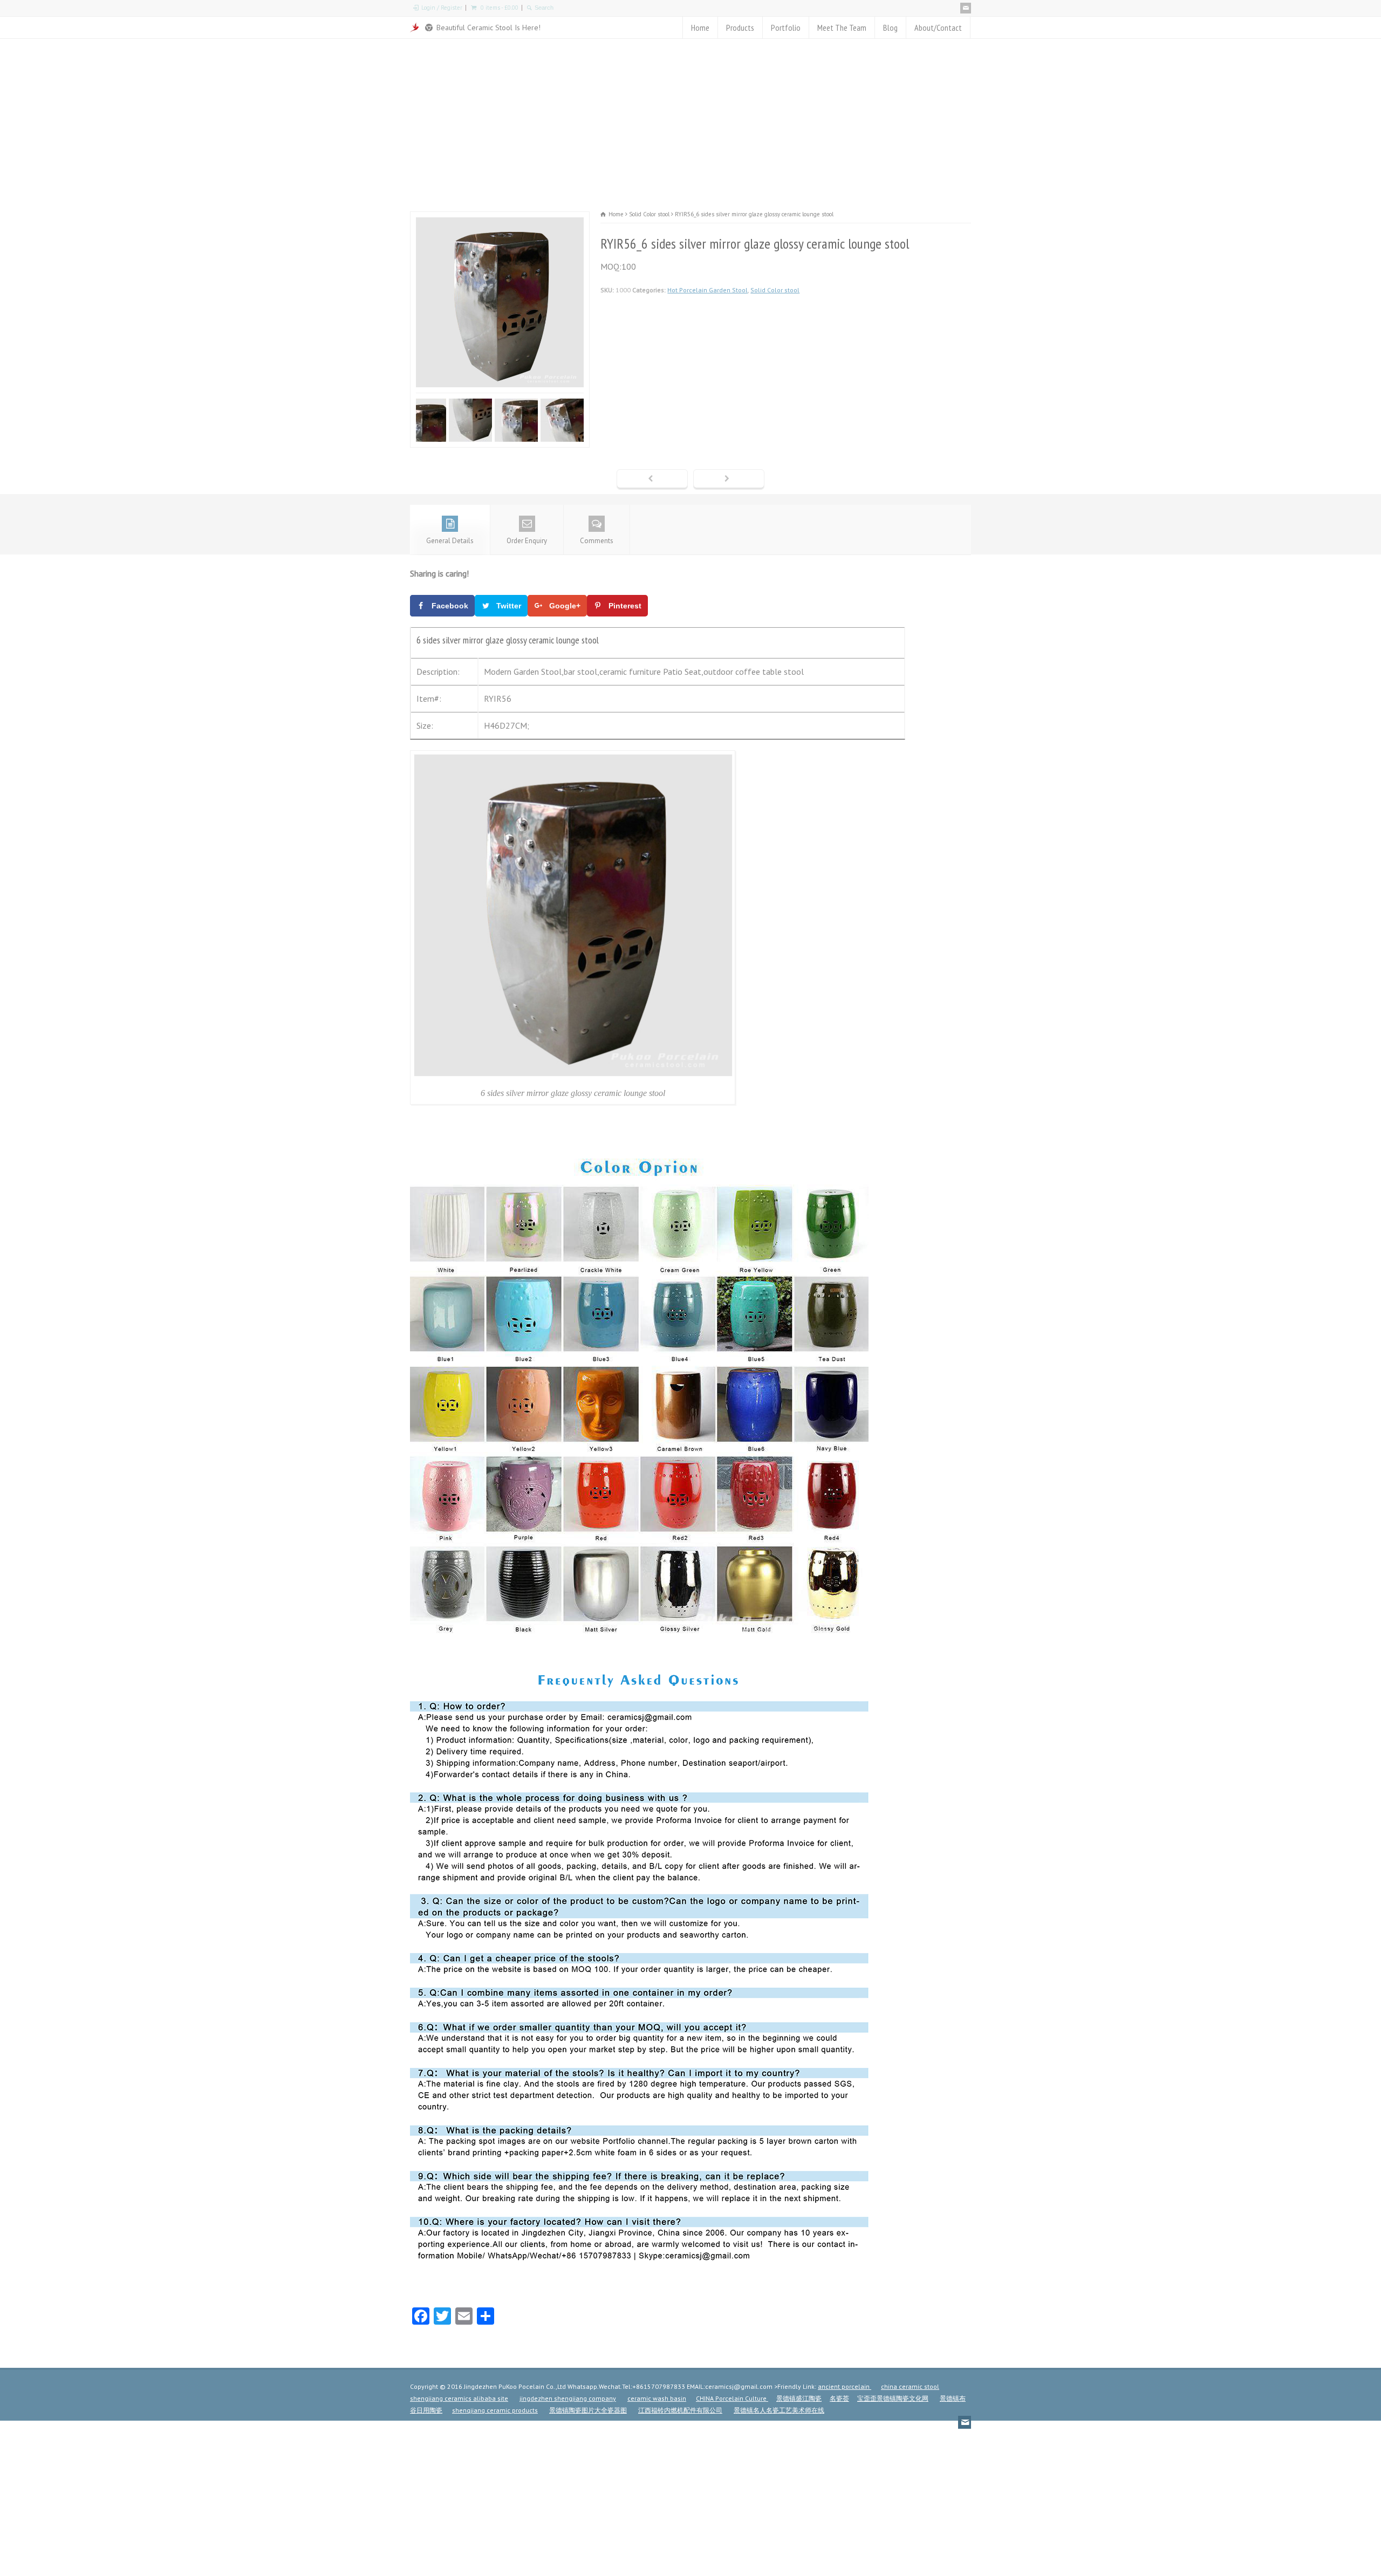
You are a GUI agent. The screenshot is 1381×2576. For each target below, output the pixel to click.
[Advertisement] (690, 120)
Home (700, 28)
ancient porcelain (845, 2386)
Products (740, 28)
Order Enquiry (527, 541)
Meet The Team (842, 28)
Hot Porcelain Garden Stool (707, 290)
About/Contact (938, 28)
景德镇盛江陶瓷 (799, 2398)
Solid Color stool (775, 290)
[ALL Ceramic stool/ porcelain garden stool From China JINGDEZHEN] (415, 28)
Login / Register (442, 8)
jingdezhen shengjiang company (568, 2398)
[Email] (966, 8)
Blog (890, 28)
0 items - (500, 8)
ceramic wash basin (657, 2398)
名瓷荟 (839, 2398)
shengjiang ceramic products (495, 2410)
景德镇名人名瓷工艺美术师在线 (779, 2410)
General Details (450, 541)
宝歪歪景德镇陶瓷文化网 (893, 2398)
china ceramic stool (910, 2386)
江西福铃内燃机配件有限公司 (680, 2410)
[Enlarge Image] (500, 219)
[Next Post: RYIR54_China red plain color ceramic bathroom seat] (729, 479)
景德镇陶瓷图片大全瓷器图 (588, 2410)
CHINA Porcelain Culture (732, 2398)
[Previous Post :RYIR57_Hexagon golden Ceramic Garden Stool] (652, 479)
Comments (597, 541)
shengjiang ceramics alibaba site (459, 2398)
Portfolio (786, 28)
